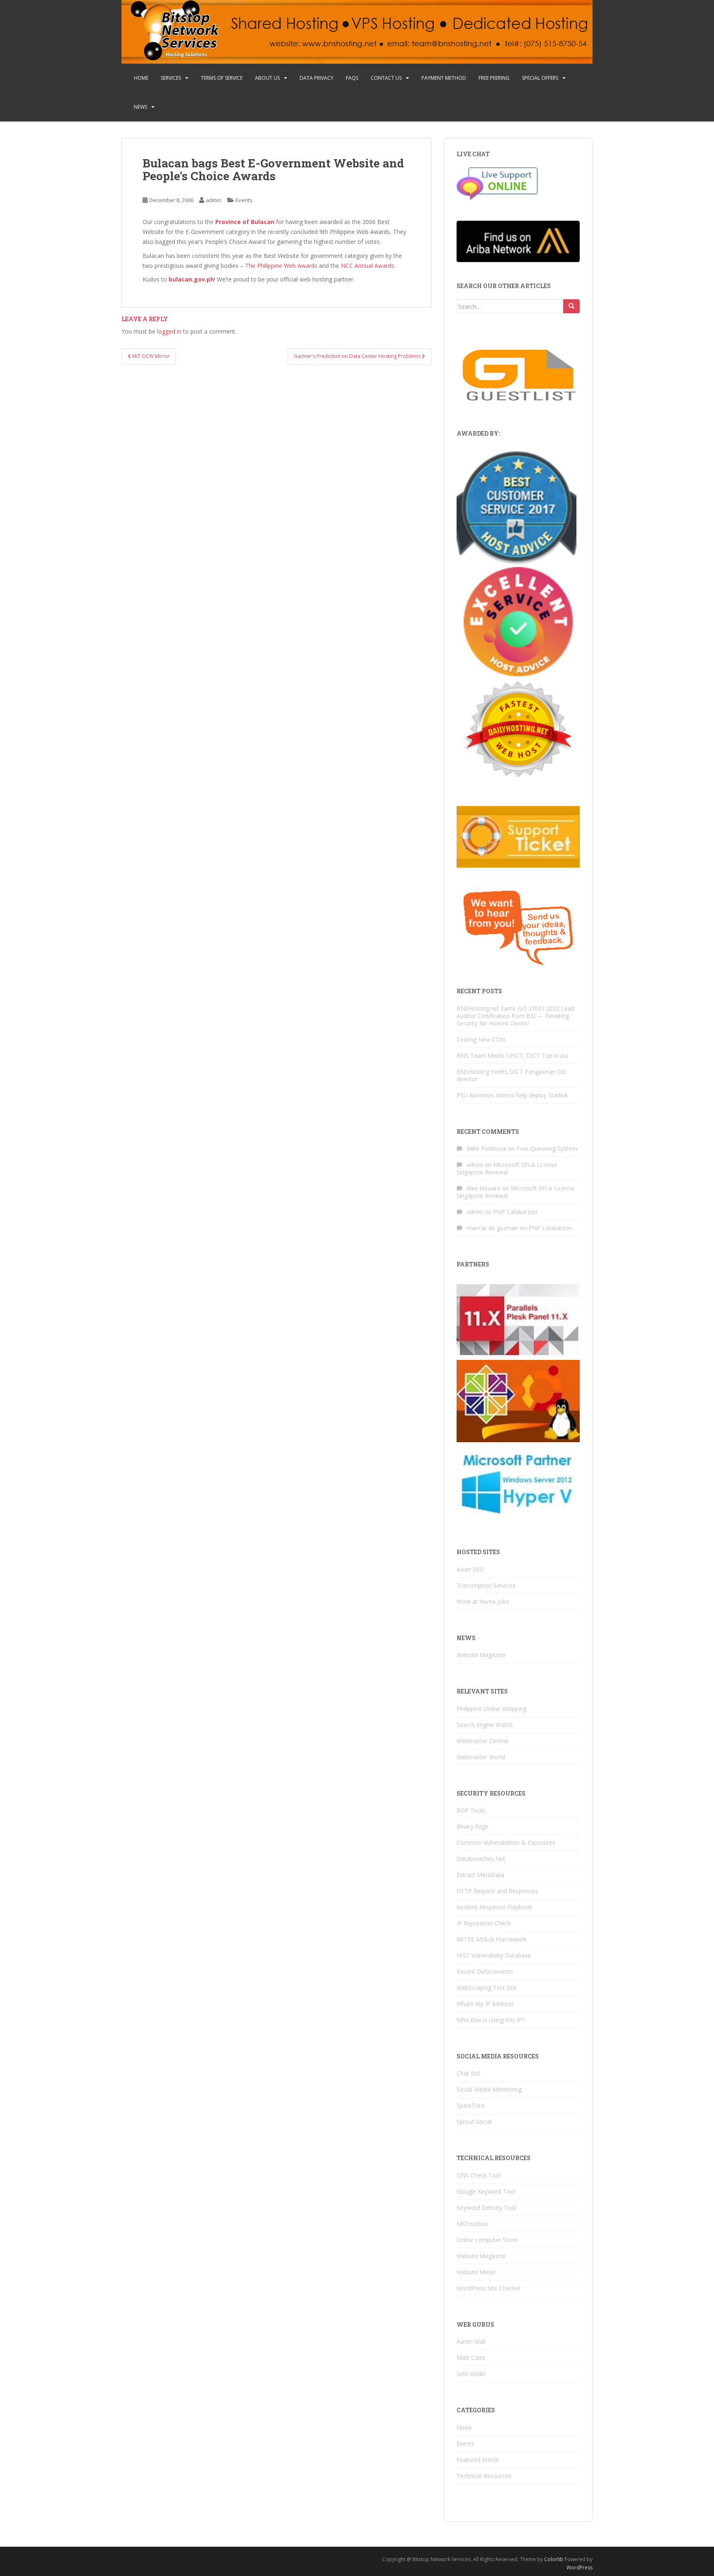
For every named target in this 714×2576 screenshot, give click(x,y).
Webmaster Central (482, 1741)
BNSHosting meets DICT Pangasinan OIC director (512, 1075)
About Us (267, 78)
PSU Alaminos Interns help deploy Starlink (512, 1095)
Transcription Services (486, 1585)
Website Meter (476, 2272)
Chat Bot (469, 2073)
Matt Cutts (471, 2358)
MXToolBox (472, 2224)
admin (214, 200)
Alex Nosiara (483, 1188)
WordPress (580, 2568)
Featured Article (478, 2460)
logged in (169, 331)
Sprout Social (474, 2122)
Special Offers (540, 78)
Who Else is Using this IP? (490, 2020)
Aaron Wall (471, 2341)
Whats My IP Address (485, 2004)
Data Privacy (317, 78)
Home (141, 78)
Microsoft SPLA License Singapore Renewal (507, 1168)
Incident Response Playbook (494, 1907)
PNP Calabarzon (515, 1212)
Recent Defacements (485, 1971)
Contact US (386, 78)
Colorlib (554, 2559)
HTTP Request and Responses (497, 1891)
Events (244, 200)
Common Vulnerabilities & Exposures (506, 1843)
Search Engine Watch (485, 1725)
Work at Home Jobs (483, 1602)
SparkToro (471, 2105)
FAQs (352, 78)
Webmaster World (481, 1757)
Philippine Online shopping (491, 1709)
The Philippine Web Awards (281, 266)
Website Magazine (481, 1655)
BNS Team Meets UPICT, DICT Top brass (513, 1055)
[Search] (571, 306)
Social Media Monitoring (489, 2089)
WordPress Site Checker (489, 2288)
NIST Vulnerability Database (494, 1955)
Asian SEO (470, 1569)
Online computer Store (487, 2240)
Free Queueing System (547, 1148)
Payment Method (444, 78)
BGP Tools (471, 1810)
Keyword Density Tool (486, 2207)
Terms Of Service (222, 78)
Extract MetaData (480, 1875)
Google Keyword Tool (486, 2191)
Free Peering (494, 78)
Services (171, 78)
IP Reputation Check (484, 1923)
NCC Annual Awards (368, 266)
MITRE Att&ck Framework (491, 1939)
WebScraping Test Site (487, 1988)
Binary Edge (472, 1826)
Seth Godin (471, 2374)
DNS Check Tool (479, 2175)
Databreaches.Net (481, 1859)
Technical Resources (484, 2476)
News (140, 107)
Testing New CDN (481, 1039)
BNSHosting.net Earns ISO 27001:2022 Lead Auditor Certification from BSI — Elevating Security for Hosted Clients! (515, 1016)
